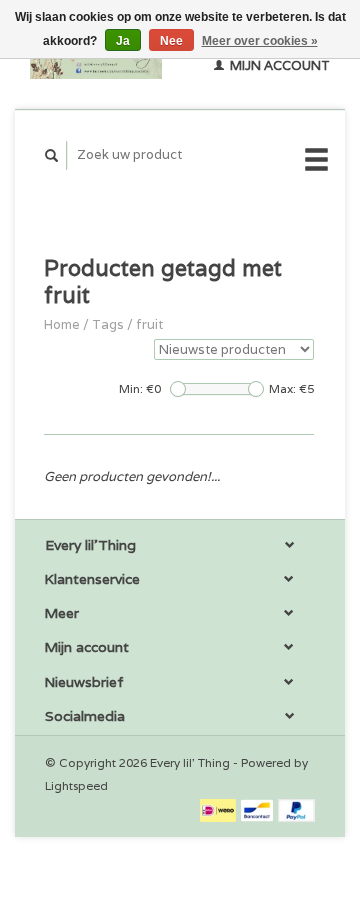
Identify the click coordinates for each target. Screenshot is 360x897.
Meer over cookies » (260, 41)
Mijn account (278, 65)
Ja (123, 41)
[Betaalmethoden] (219, 809)
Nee (171, 41)
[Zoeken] (52, 155)
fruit (149, 324)
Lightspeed (76, 785)
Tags (108, 324)
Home (62, 324)
